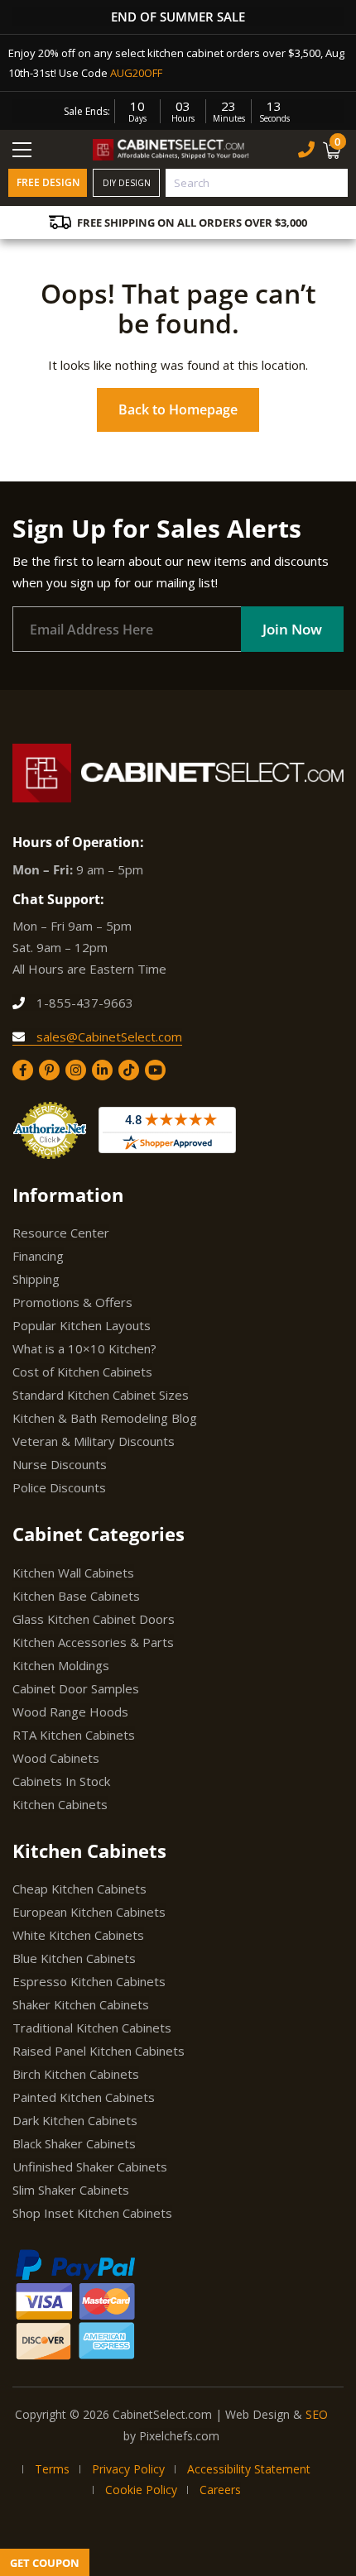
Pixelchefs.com (179, 2436)
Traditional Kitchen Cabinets (92, 2028)
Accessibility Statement (249, 2469)
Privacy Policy (128, 2469)
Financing (38, 1256)
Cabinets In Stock (61, 1781)
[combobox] (257, 183)
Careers (220, 2490)
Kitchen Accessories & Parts (93, 1642)
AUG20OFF (136, 73)
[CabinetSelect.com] (171, 149)
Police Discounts (59, 1487)
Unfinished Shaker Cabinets (90, 2167)
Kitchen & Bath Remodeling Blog (105, 1418)
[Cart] (334, 150)
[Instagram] (76, 1070)
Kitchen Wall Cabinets (73, 1573)
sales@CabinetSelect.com (108, 1037)
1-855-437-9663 (83, 1003)
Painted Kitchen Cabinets (84, 2097)
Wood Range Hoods (70, 1712)
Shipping (36, 1279)
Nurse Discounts (60, 1464)
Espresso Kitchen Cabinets (89, 1981)
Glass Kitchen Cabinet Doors (94, 1619)
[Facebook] (23, 1070)
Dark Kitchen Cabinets (75, 2120)
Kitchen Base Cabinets (76, 1596)
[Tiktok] (129, 1070)
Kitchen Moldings (61, 1665)
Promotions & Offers (72, 1302)
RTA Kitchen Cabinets (74, 1735)
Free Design (48, 182)
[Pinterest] (49, 1070)
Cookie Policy (141, 2490)
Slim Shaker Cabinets (71, 2190)
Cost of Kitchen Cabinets (82, 1372)
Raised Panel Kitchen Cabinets (99, 2051)
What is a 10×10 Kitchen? (84, 1348)
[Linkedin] (102, 1070)
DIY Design (127, 183)
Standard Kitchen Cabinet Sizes (101, 1395)
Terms (52, 2469)
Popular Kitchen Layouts (82, 1325)
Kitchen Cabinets (60, 1804)
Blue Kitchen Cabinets (74, 1958)
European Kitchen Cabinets (89, 1912)
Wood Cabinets (56, 1758)
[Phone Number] (306, 149)
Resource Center (61, 1233)
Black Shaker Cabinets (74, 2143)
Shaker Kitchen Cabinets (81, 2004)
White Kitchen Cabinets (78, 1935)
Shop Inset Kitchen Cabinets (92, 2213)
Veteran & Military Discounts (94, 1441)
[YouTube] (155, 1070)
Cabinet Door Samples (76, 1688)
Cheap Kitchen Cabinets (79, 1889)
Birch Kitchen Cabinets (76, 2074)
